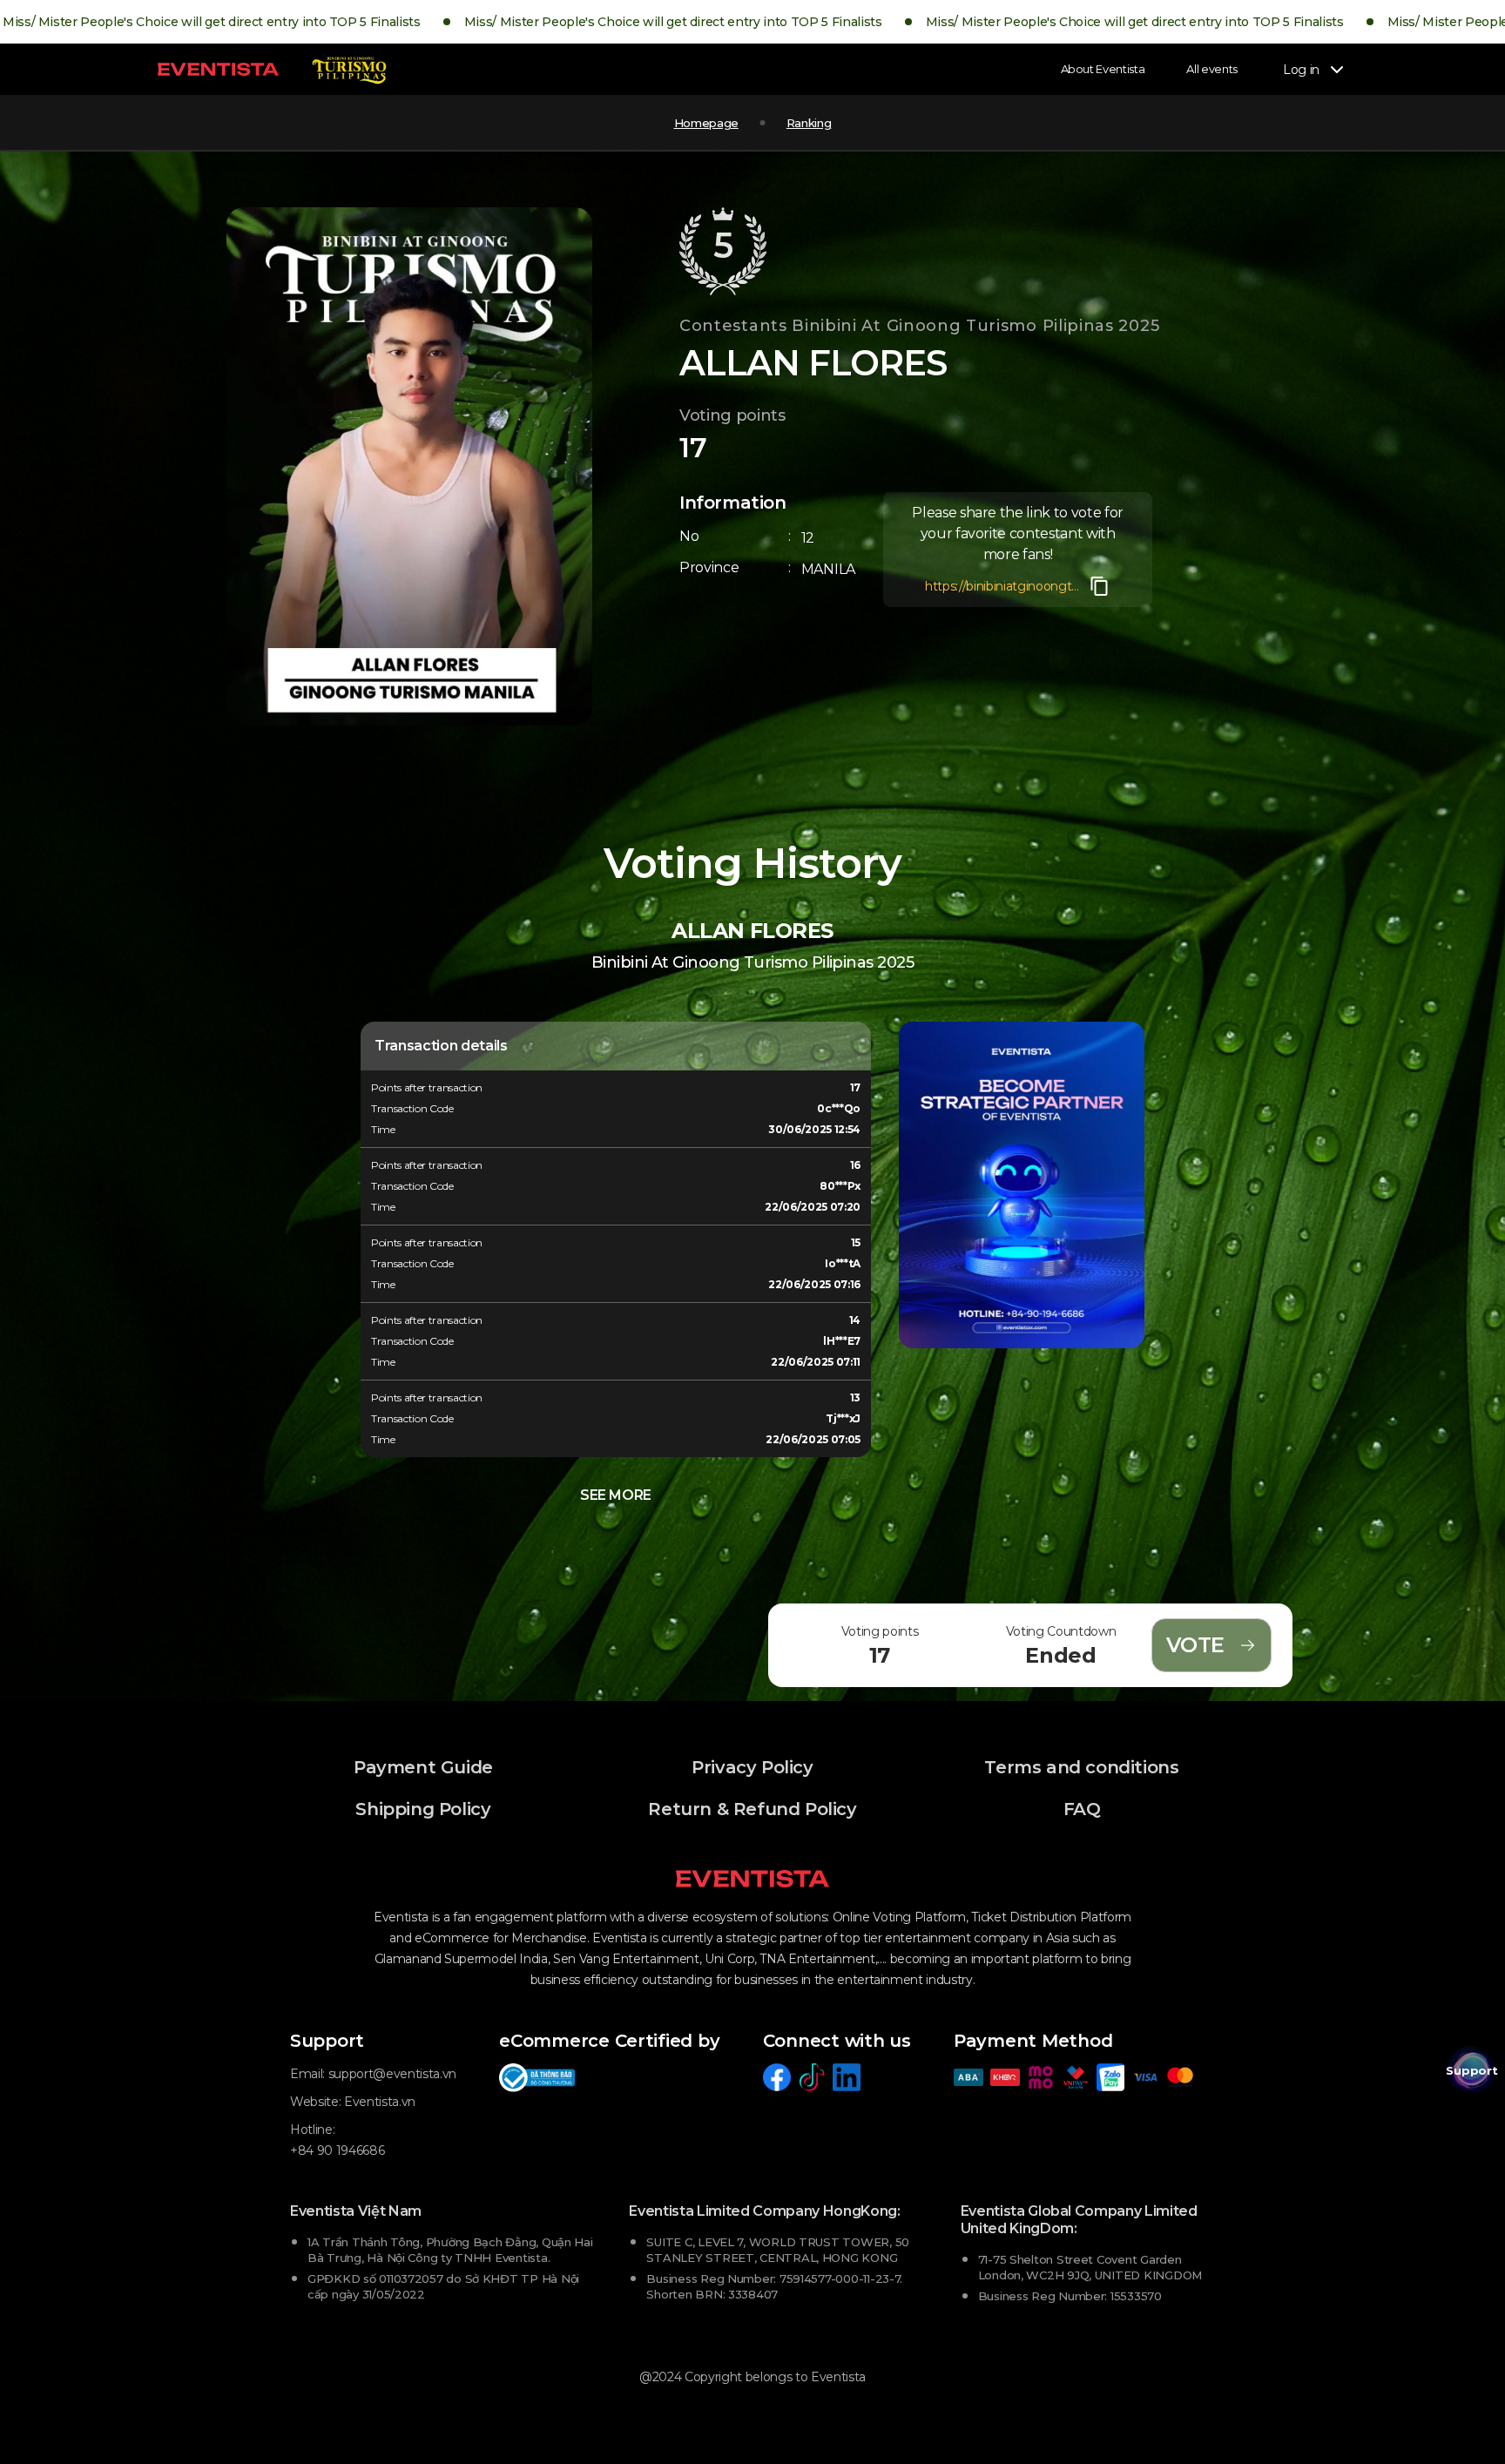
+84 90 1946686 (337, 2150)
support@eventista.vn (392, 2074)
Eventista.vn (380, 2102)
